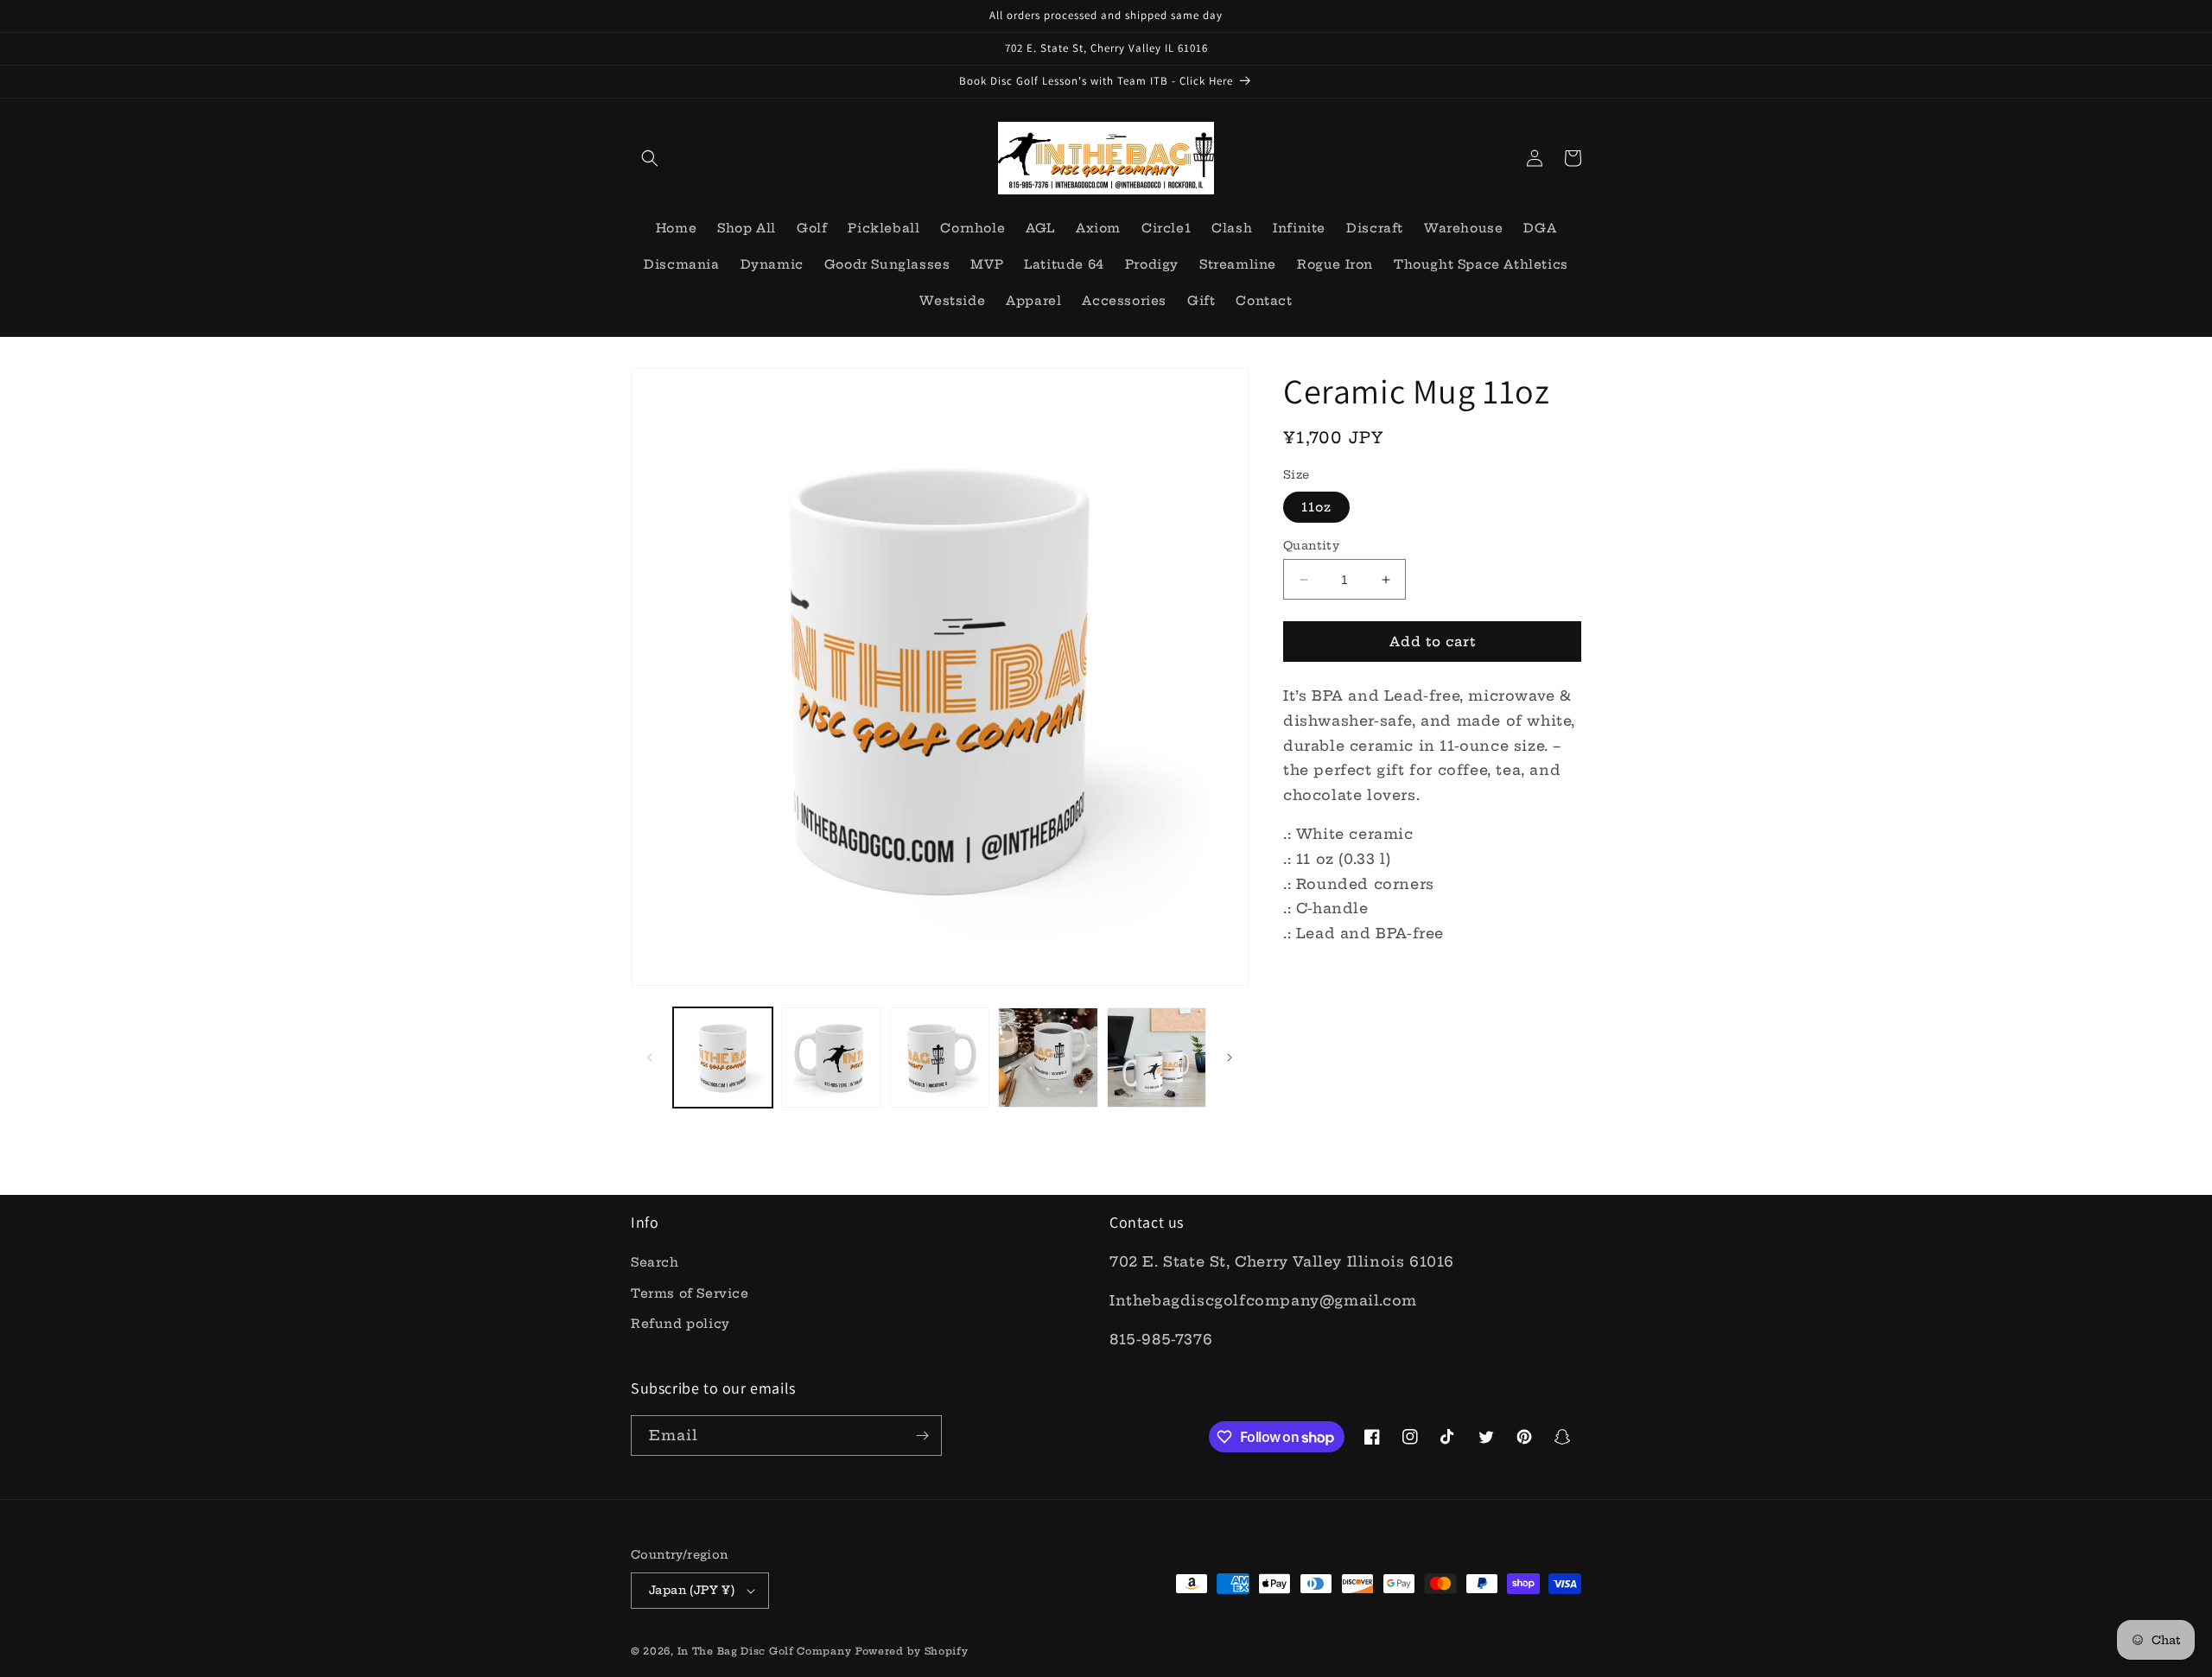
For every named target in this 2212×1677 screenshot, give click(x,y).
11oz (1316, 507)
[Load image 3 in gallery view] (940, 1057)
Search (655, 1262)
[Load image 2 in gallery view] (831, 1057)
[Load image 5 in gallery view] (1157, 1057)
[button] (650, 158)
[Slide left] (650, 1058)
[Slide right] (1230, 1058)
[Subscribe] (922, 1436)
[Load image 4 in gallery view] (1048, 1057)
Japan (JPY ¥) (692, 1590)
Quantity (1311, 545)
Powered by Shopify (912, 1651)
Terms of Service (690, 1293)
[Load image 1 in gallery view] (723, 1057)
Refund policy (680, 1324)
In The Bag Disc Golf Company (765, 1651)
